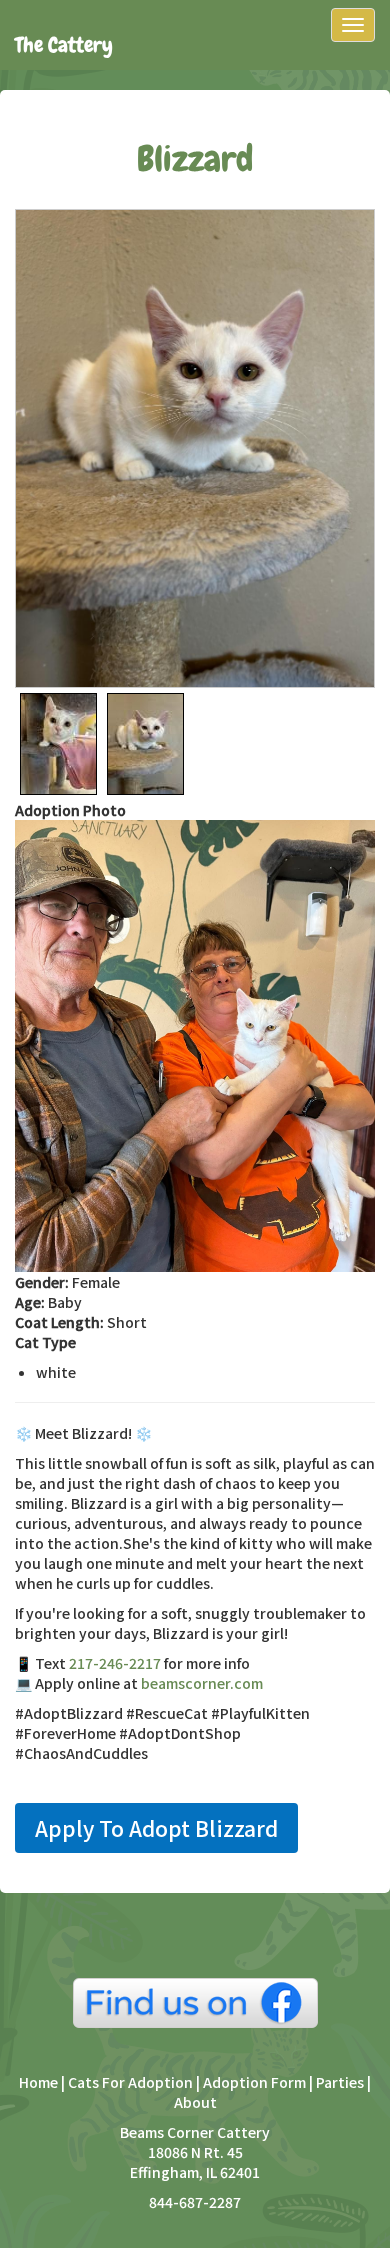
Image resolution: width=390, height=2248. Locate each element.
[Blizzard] (195, 448)
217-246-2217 (115, 1663)
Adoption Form (254, 2082)
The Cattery (64, 44)
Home (40, 2082)
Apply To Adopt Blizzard (156, 1828)
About (195, 2102)
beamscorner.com (202, 1683)
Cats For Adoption (130, 2082)
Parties (340, 2082)
